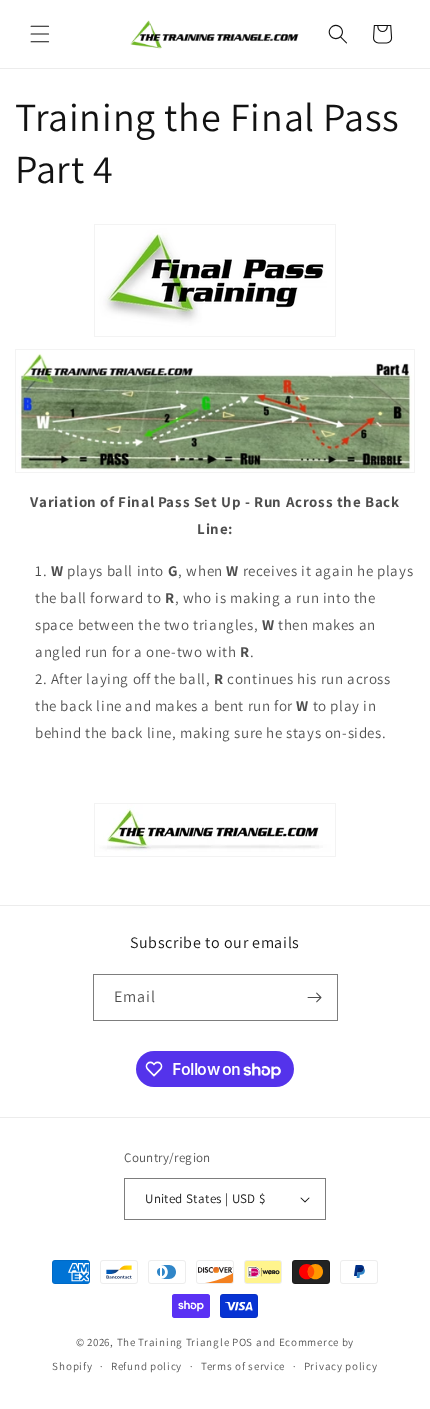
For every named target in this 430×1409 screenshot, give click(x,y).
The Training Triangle (173, 1342)
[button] (40, 34)
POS (242, 1342)
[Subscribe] (315, 997)
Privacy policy (341, 1366)
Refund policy (146, 1366)
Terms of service (243, 1366)
